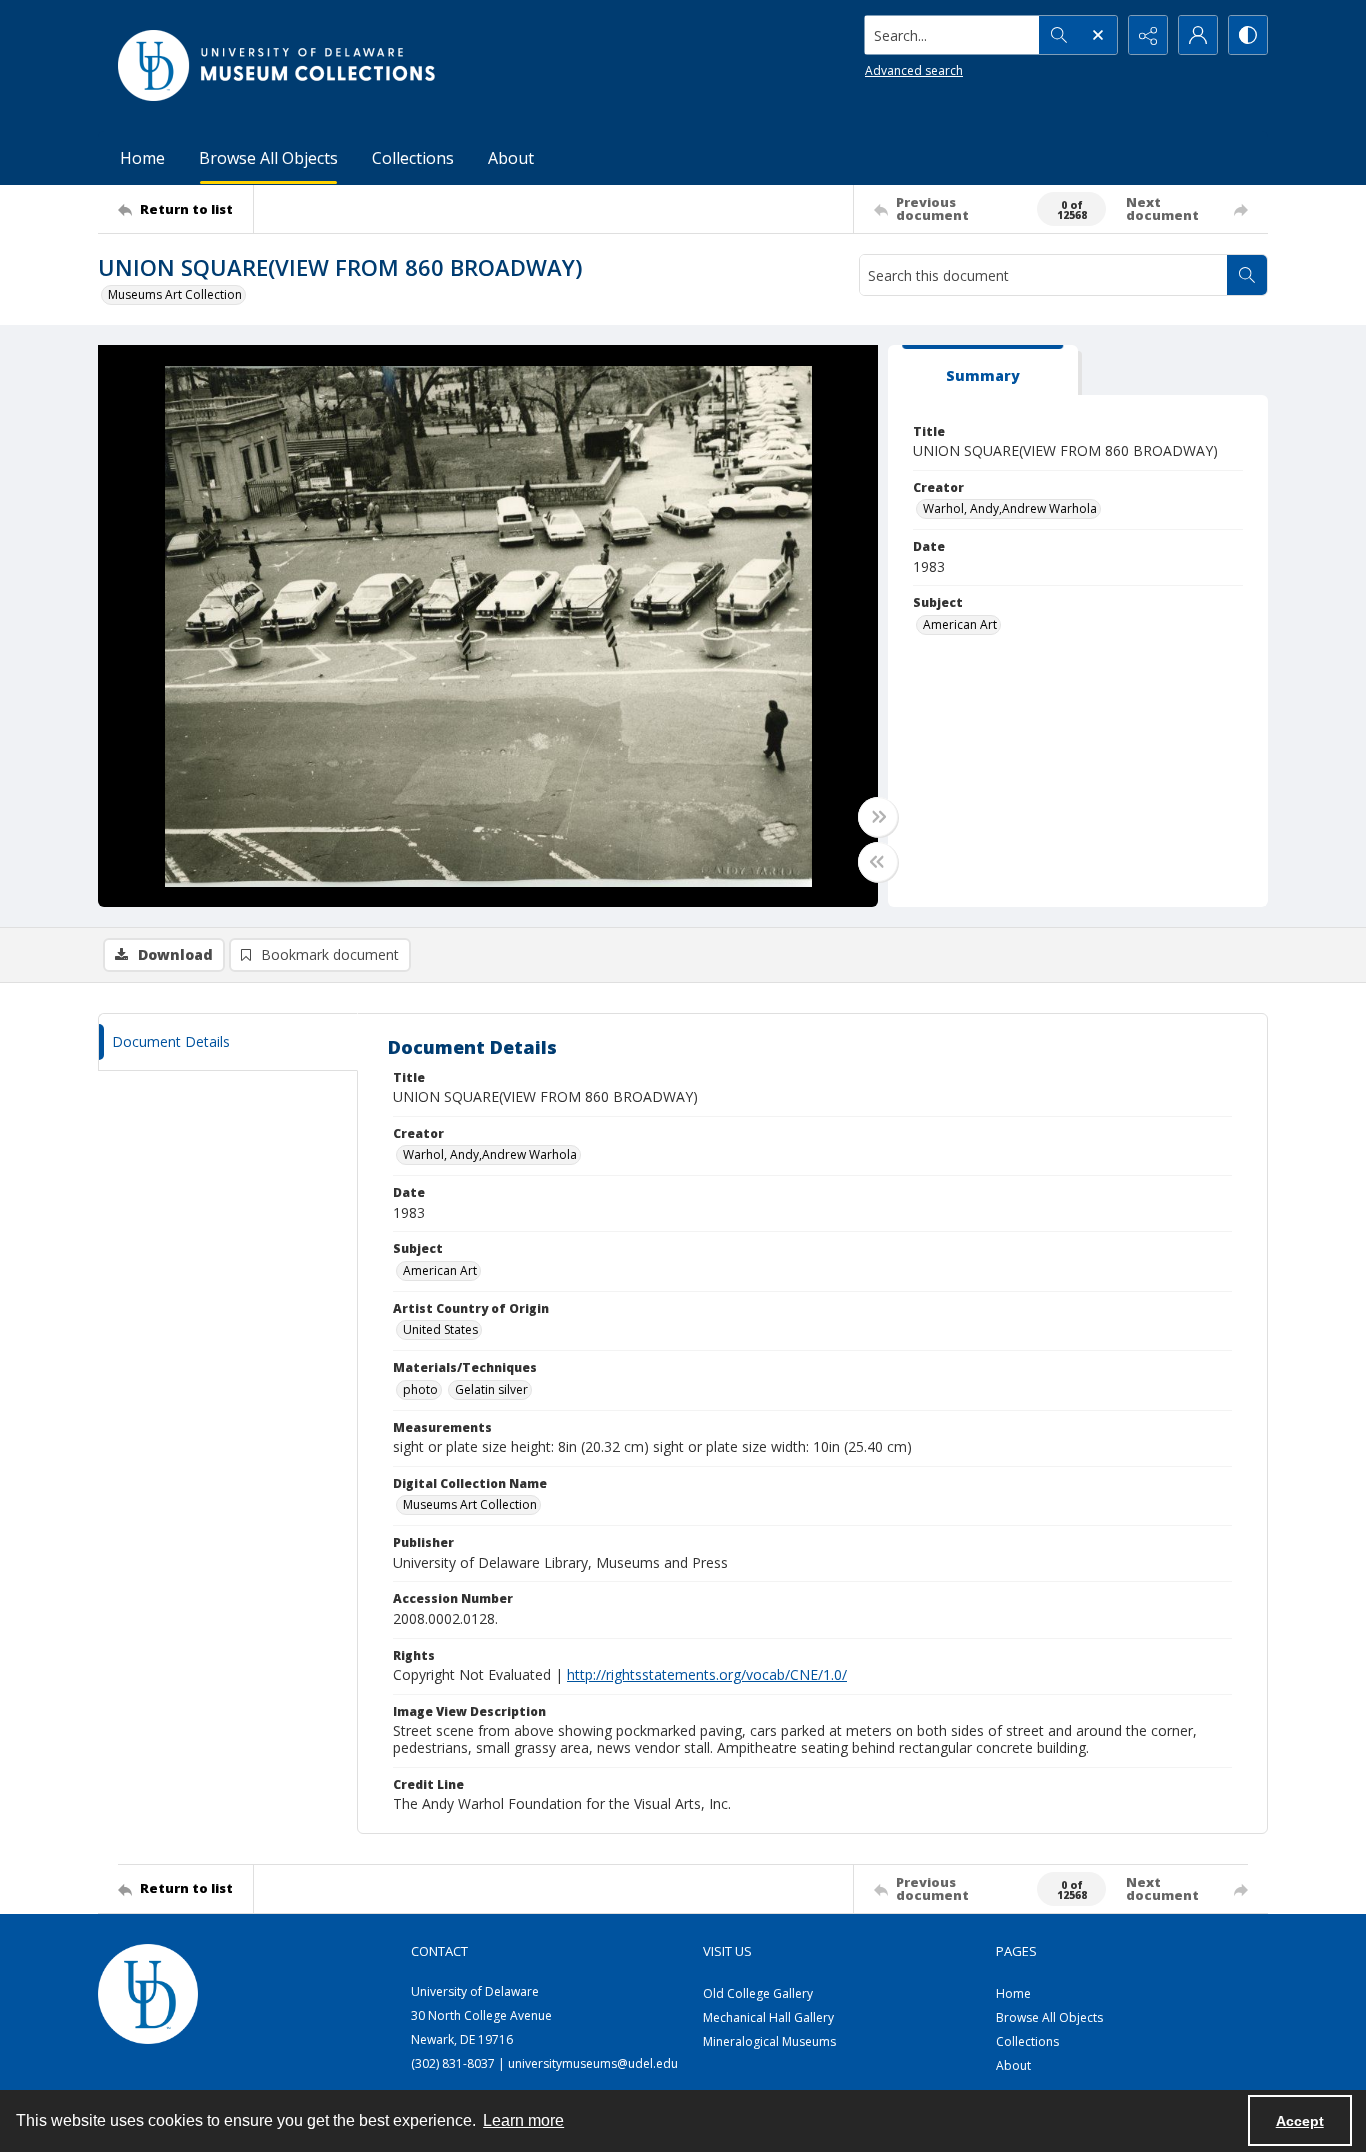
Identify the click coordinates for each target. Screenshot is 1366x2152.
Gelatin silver (491, 1389)
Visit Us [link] (727, 1951)
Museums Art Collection (175, 294)
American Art (960, 624)
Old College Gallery (758, 1993)
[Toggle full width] (878, 817)
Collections (413, 158)
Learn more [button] (523, 2120)
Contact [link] (439, 1951)
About (511, 158)
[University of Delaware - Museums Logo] (278, 65)
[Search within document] (1247, 275)
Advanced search (914, 70)
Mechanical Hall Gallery (768, 2017)
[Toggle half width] (878, 862)
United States (440, 1329)
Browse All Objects (268, 158)
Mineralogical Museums (769, 2041)
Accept (1300, 2121)
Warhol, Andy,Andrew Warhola (1010, 508)
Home (142, 158)
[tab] (983, 370)
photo (420, 1389)
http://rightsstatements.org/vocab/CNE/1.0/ (707, 1674)
